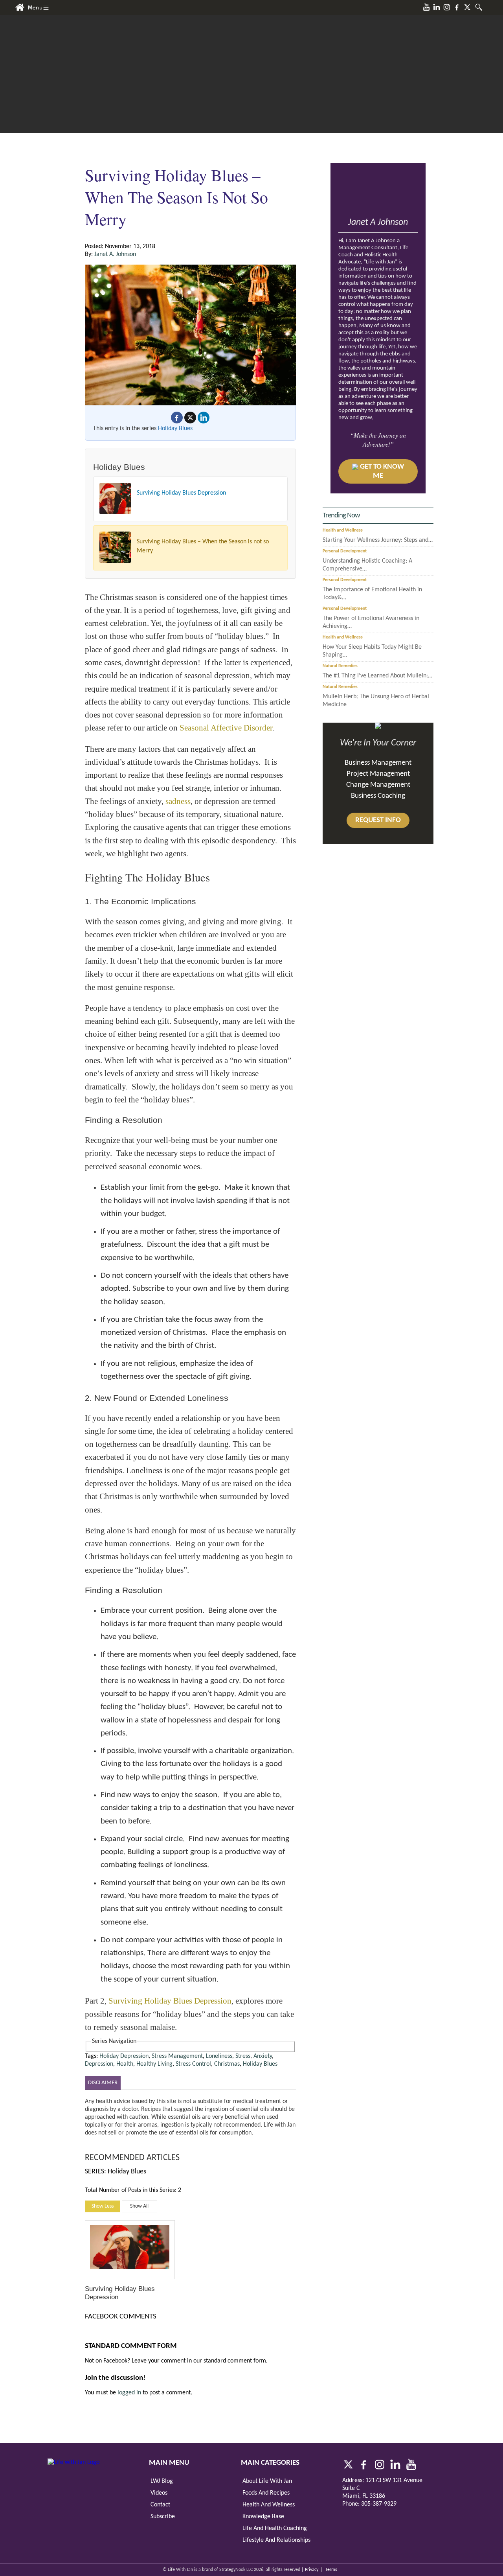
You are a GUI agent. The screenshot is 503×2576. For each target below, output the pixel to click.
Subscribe (163, 2517)
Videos (159, 2493)
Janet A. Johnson (115, 254)
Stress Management (177, 2056)
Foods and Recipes (266, 2493)
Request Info (378, 820)
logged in (129, 2393)
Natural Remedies (340, 666)
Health (125, 2064)
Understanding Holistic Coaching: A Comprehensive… (367, 565)
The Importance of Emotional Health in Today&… (372, 594)
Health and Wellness (343, 530)
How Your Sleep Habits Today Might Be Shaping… (372, 651)
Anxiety (263, 2056)
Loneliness (219, 2056)
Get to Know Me (382, 471)
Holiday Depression (124, 2056)
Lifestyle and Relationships (276, 2540)
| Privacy (310, 2570)
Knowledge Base (263, 2517)
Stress (243, 2056)
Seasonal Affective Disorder (226, 728)
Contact (160, 2505)
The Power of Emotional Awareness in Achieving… (371, 622)
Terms (331, 2570)
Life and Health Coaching (275, 2528)
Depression (99, 2064)
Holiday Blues (175, 429)
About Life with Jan (267, 2481)
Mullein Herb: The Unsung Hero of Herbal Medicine (376, 701)
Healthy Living (154, 2064)
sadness (178, 801)
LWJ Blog (162, 2481)
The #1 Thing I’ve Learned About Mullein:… (377, 676)
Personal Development (345, 551)
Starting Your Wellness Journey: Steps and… (378, 540)
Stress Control (193, 2064)
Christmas (227, 2064)
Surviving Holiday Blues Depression (181, 493)
